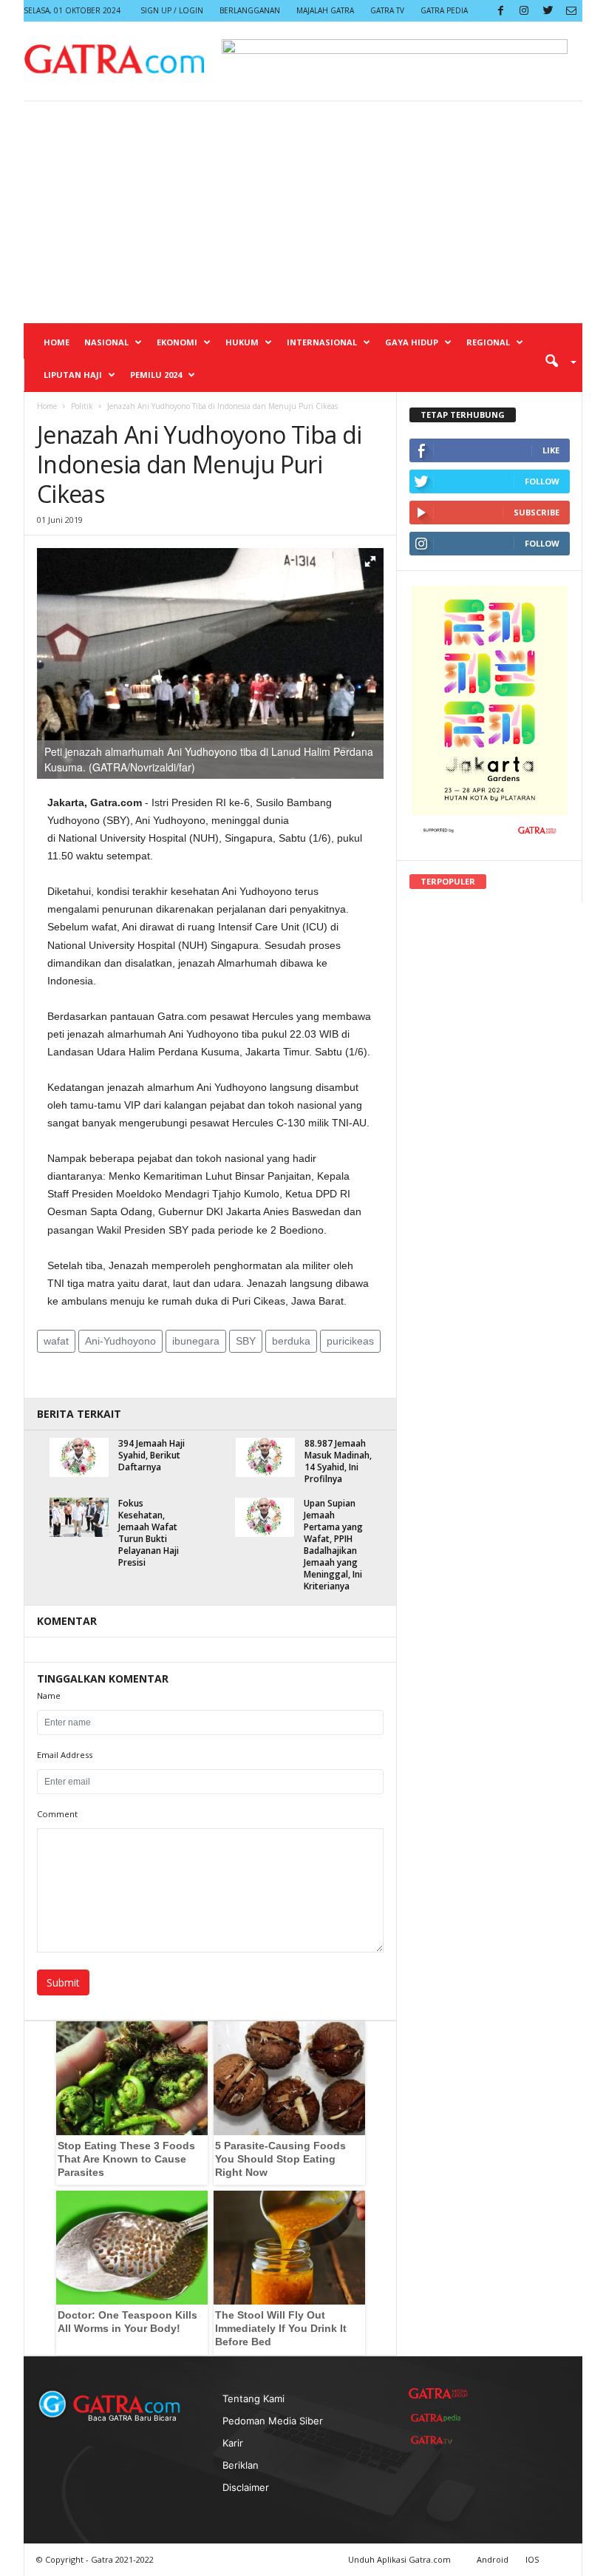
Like (551, 450)
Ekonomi (177, 342)
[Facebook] (500, 11)
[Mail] (571, 11)
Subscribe (537, 512)
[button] (556, 360)
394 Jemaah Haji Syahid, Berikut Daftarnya (151, 1455)
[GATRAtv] (438, 2440)
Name (49, 1696)
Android (493, 2559)
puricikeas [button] (350, 1341)
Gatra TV (387, 10)
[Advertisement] (303, 212)
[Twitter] (548, 11)
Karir (233, 2443)
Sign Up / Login (172, 10)
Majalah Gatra (325, 10)
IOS (532, 2559)
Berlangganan (250, 10)
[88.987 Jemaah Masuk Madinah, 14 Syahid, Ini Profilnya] (265, 1457)
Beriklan (241, 2465)
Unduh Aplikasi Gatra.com (401, 2559)
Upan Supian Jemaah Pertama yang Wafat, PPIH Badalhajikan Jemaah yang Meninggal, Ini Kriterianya (333, 1545)
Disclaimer (246, 2487)
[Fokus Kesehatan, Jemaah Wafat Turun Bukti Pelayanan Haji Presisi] (79, 1517)
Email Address (65, 1755)
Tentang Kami (253, 2398)
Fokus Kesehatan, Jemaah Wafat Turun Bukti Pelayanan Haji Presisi (149, 1533)
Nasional (106, 342)
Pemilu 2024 (156, 375)
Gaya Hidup (412, 342)
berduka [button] (291, 1341)
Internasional (322, 342)
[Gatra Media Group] (438, 2394)
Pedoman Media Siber (273, 2421)
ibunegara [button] (196, 1341)
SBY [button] (246, 1341)
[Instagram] (524, 11)
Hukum (242, 342)
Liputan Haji (73, 375)
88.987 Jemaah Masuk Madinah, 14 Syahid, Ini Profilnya (338, 1461)
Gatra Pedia (444, 10)
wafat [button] (56, 1341)
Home (57, 342)
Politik (82, 406)
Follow (542, 481)
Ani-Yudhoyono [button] (120, 1341)
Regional (488, 342)
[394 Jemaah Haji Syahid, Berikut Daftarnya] (79, 1457)
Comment (57, 1814)
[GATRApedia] (438, 2418)
